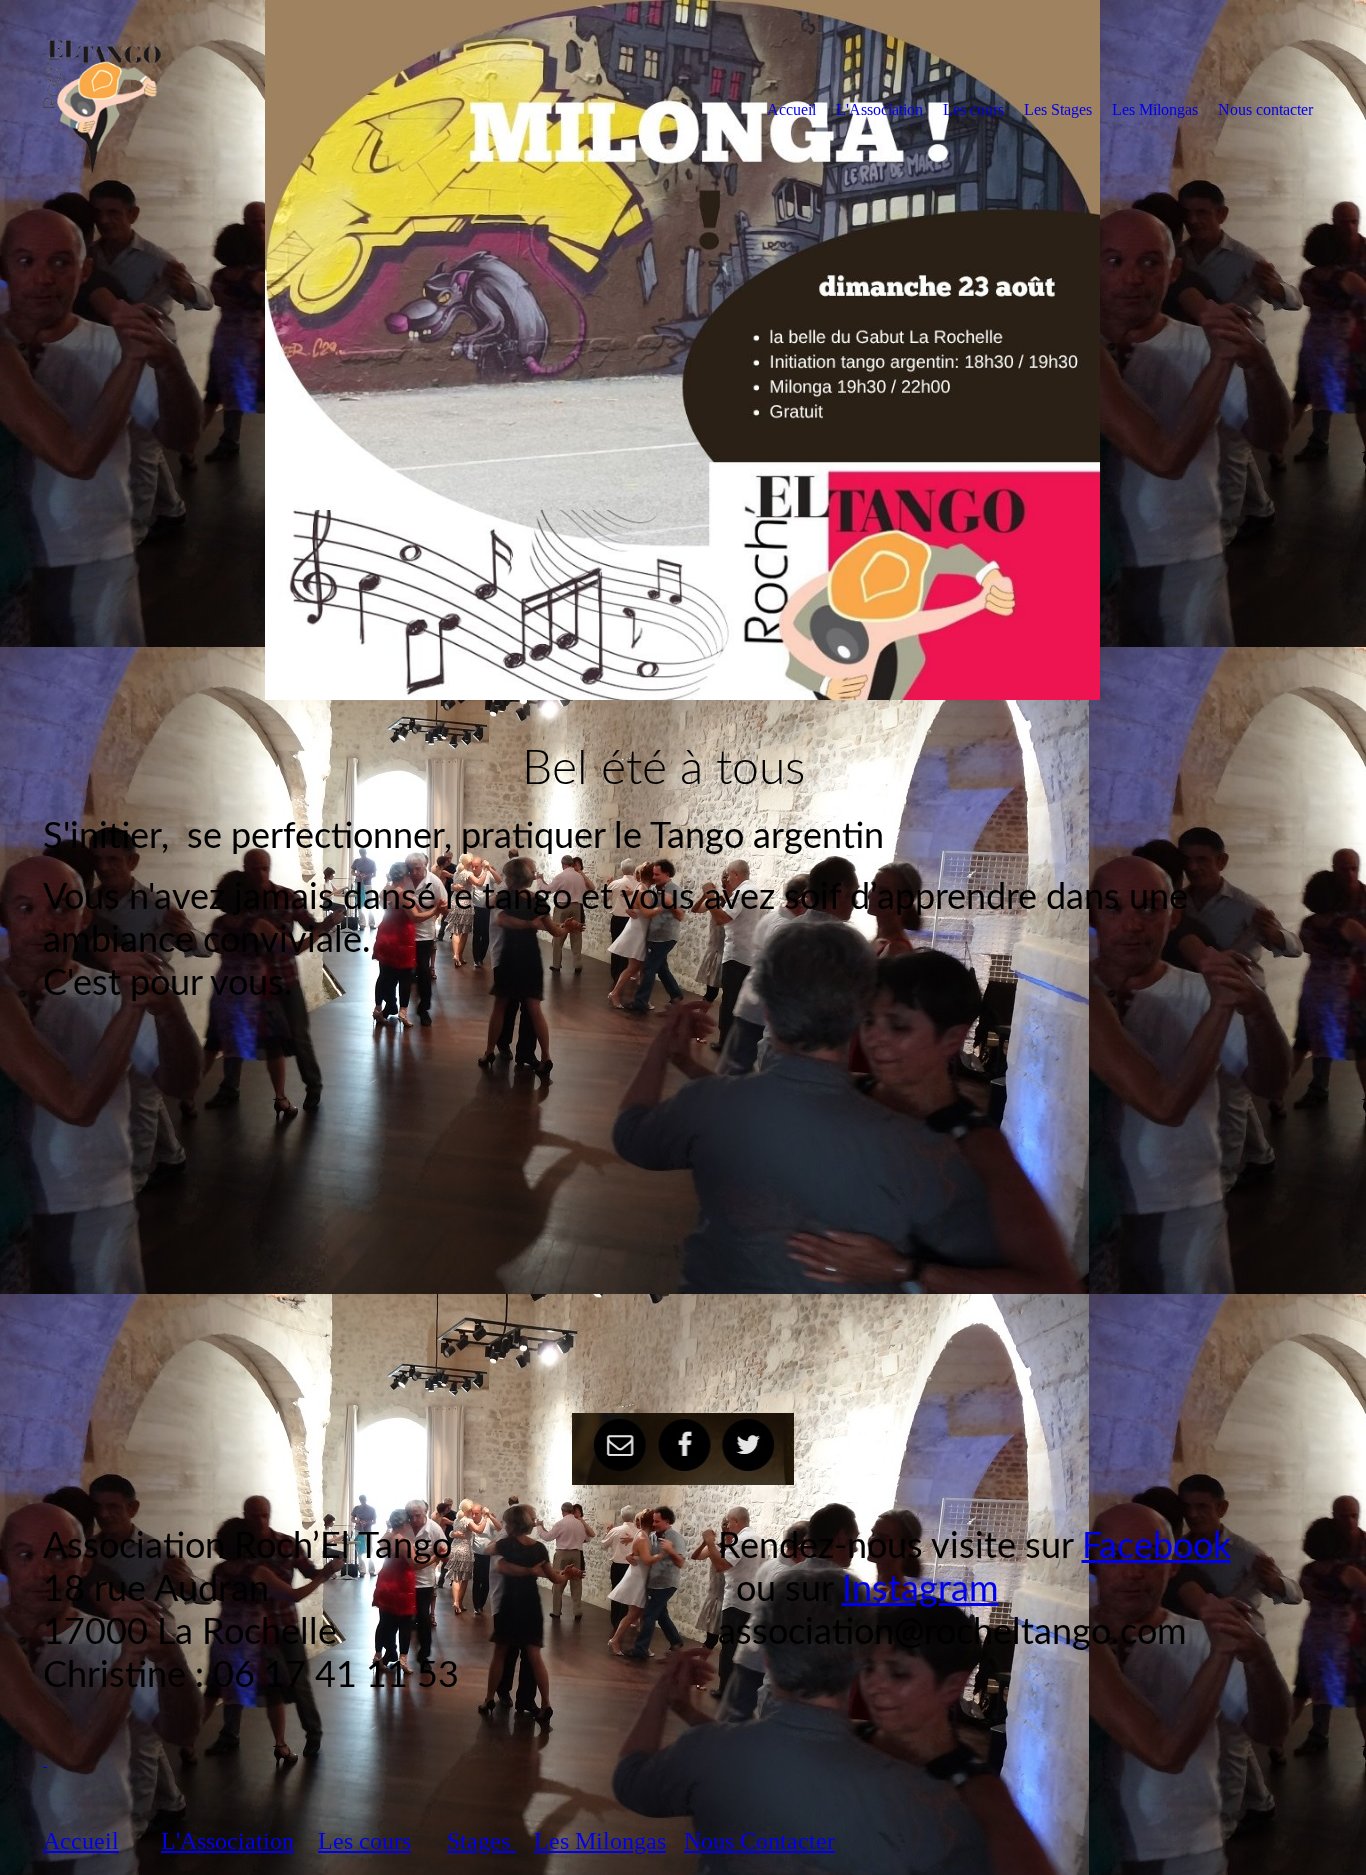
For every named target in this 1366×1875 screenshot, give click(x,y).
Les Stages (1058, 109)
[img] (208, 109)
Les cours (973, 109)
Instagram (920, 1590)
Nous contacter (1265, 109)
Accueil (791, 109)
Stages (481, 1841)
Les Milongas (1155, 109)
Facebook (1156, 1547)
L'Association (879, 109)
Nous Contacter (759, 1841)
